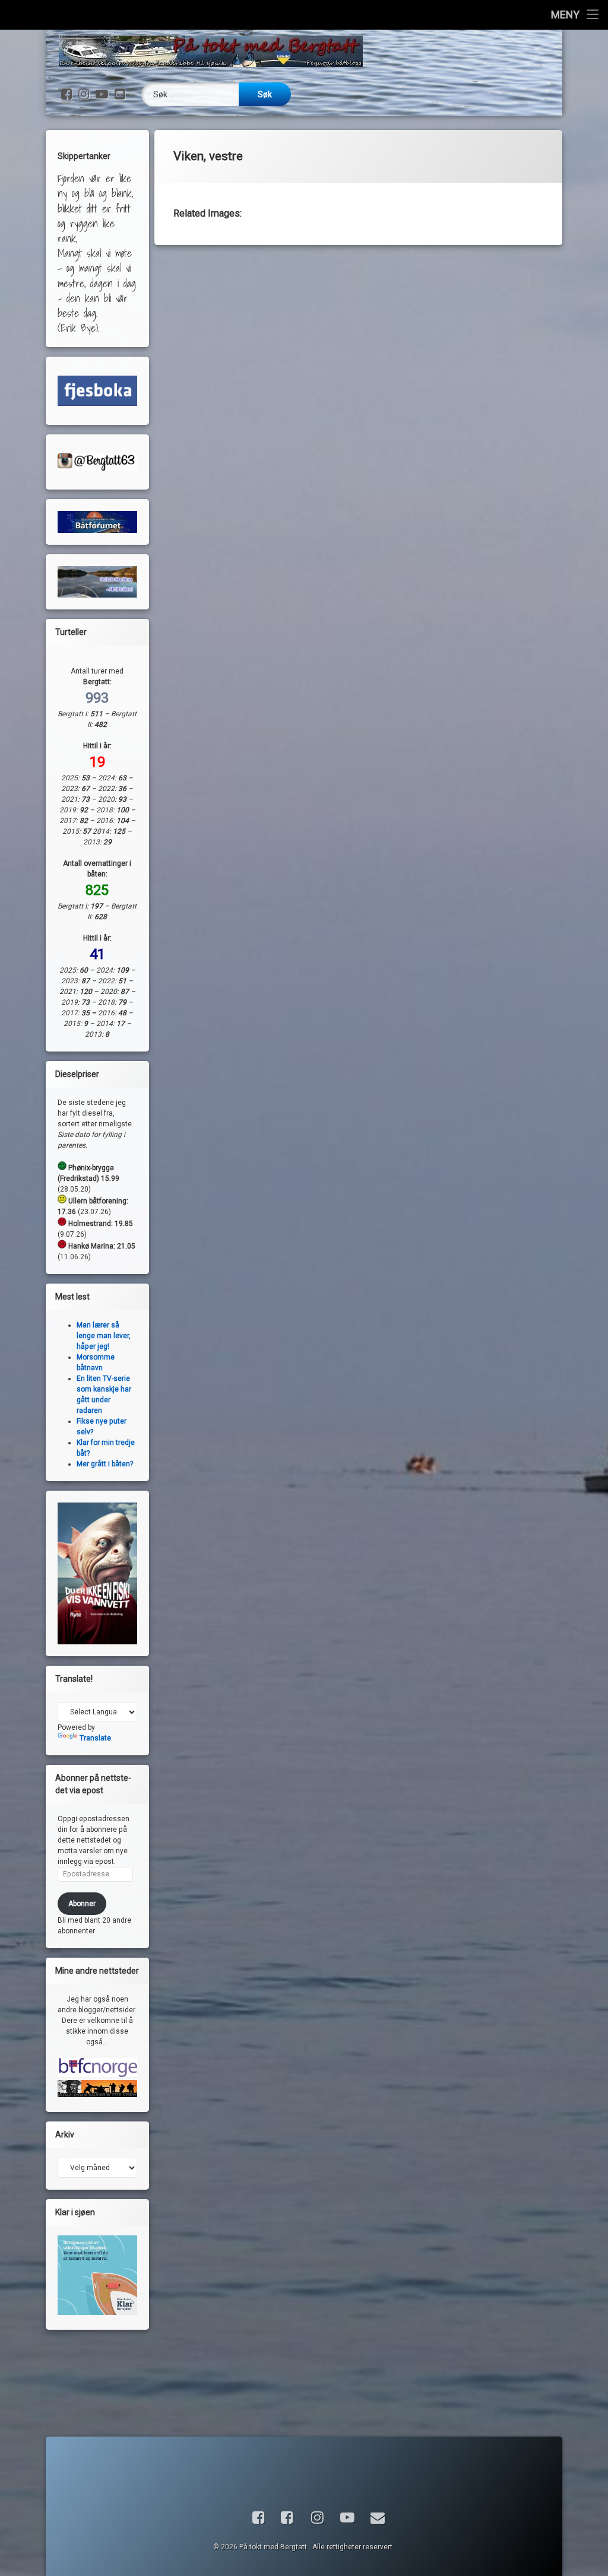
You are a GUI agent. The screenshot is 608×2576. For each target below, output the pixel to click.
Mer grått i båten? (105, 1464)
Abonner (82, 1904)
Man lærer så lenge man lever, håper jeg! (104, 1336)
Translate (95, 1738)
